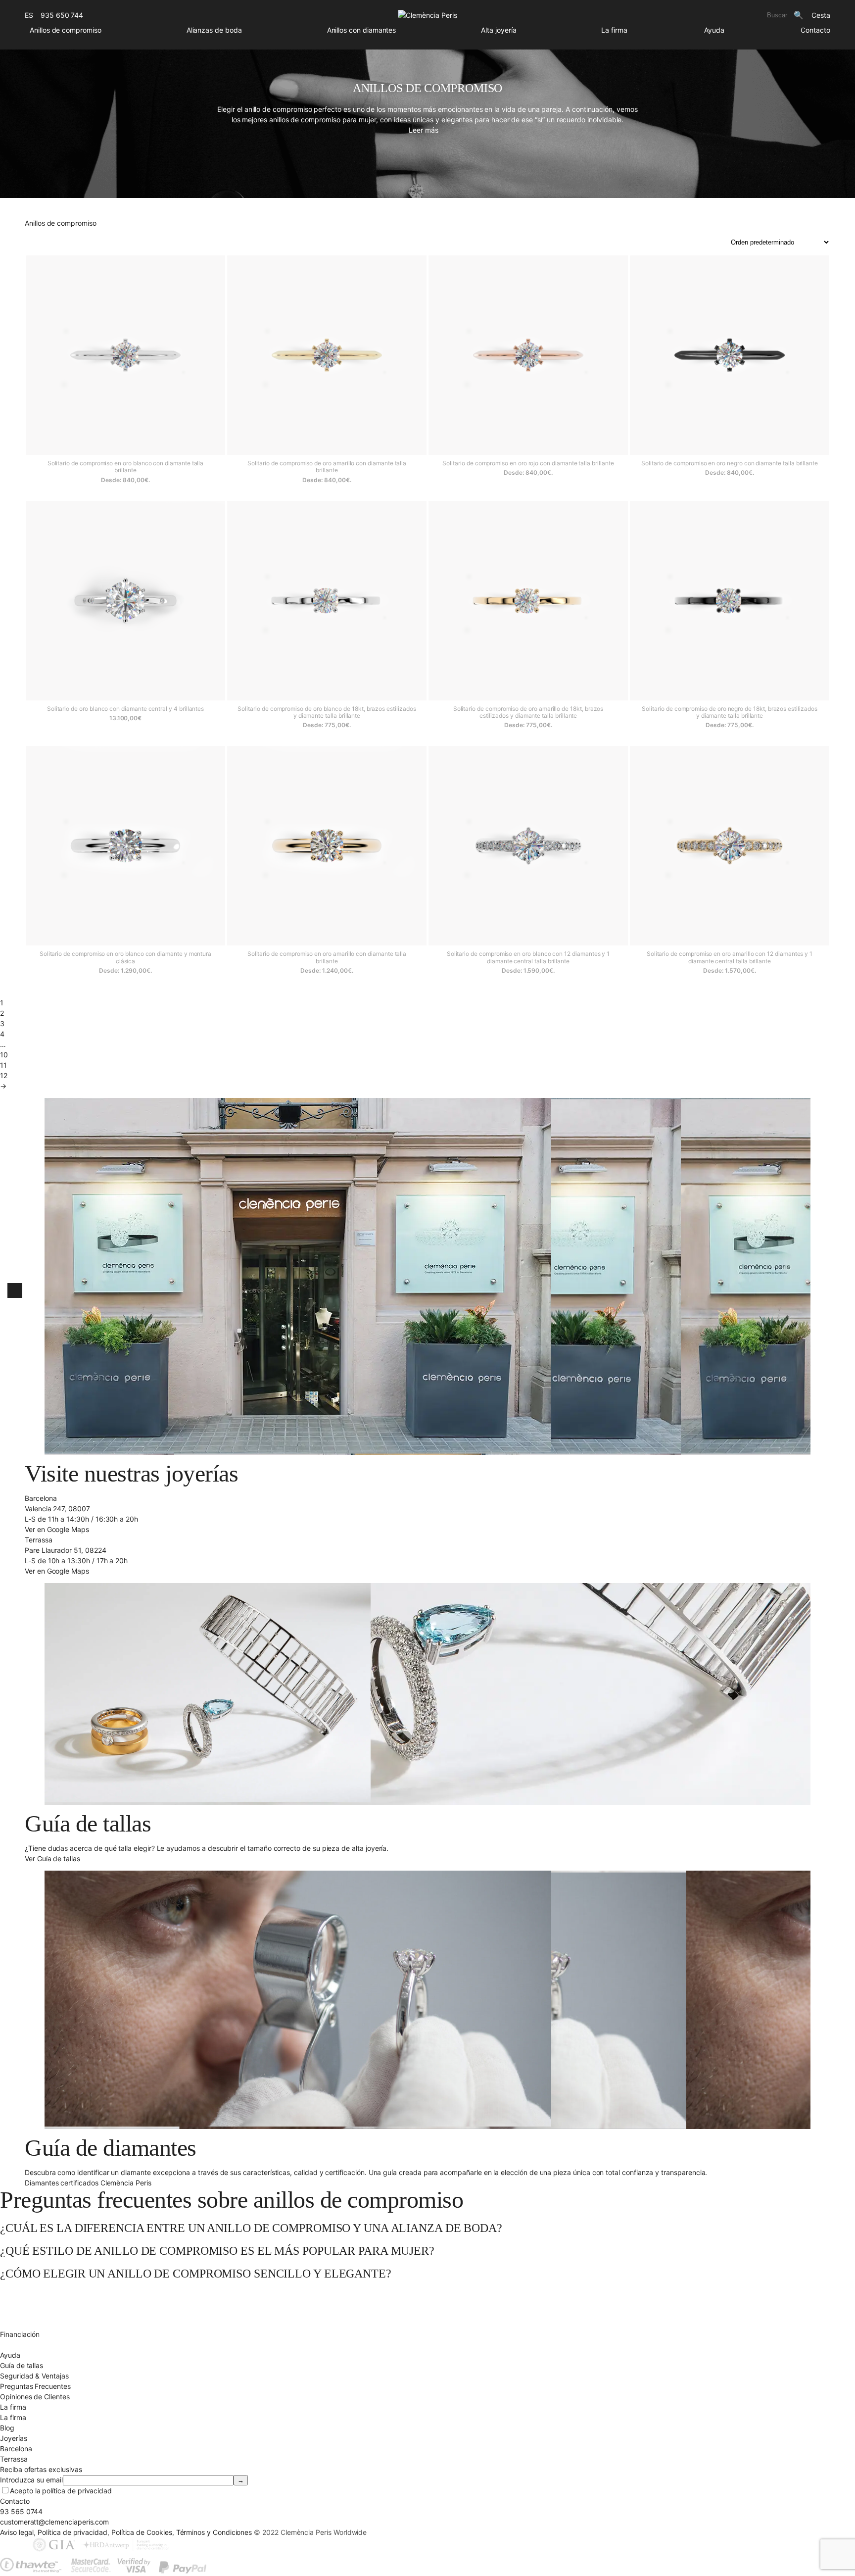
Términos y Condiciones (214, 2532)
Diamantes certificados (37, 2345)
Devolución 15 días (30, 2313)
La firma (614, 30)
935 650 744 (62, 15)
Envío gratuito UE (27, 2293)
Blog (7, 2428)
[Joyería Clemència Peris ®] (427, 15)
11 (3, 1065)
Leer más (424, 130)
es (29, 15)
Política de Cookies (142, 2532)
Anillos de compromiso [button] (66, 30)
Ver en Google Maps (57, 1529)
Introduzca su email (31, 2480)
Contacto (815, 30)
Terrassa (14, 2459)
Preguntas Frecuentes (35, 2386)
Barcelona (16, 2449)
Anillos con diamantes (362, 30)
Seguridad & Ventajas (34, 2376)
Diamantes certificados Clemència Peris (88, 2183)
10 (4, 1055)
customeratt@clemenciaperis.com (54, 2522)
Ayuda (714, 30)
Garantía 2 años (25, 2324)
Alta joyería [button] (499, 30)
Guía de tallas (22, 2365)
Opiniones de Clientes (35, 2397)
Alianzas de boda (214, 30)
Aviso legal (17, 2532)
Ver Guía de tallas (52, 1858)
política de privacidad (77, 2491)
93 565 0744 (21, 2511)
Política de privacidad (72, 2532)
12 (4, 1075)
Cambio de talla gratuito (39, 2303)
